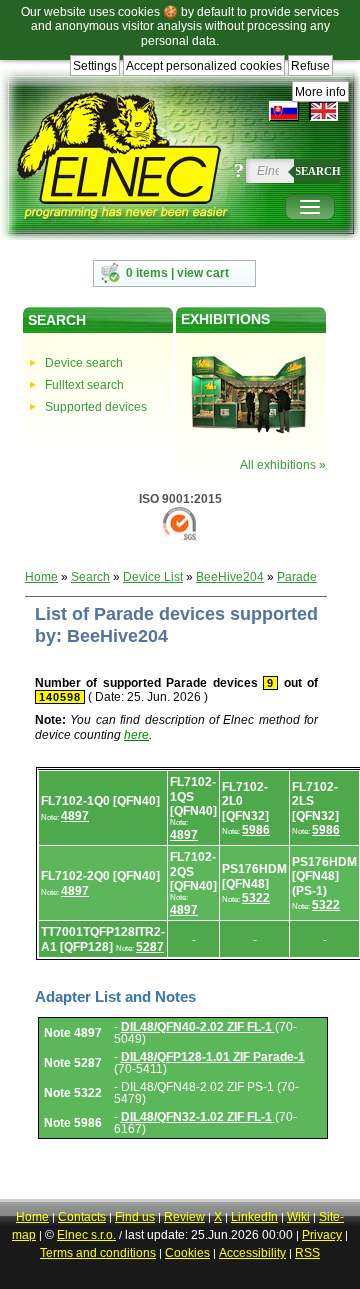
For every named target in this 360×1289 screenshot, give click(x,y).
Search (318, 171)
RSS (307, 1253)
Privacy (322, 1235)
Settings (95, 66)
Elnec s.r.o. (86, 1235)
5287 (150, 947)
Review (184, 1217)
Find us (135, 1217)
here (136, 735)
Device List (153, 577)
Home (41, 577)
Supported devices (96, 407)
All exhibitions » (283, 465)
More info (320, 92)
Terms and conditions (98, 1253)
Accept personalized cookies (204, 66)
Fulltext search (84, 385)
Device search (84, 363)
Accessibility (252, 1253)
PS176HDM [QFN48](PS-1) (324, 876)
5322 (256, 898)
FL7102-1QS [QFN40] (193, 796)
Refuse (310, 66)
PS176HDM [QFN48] (254, 876)
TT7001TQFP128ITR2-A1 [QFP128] (103, 939)
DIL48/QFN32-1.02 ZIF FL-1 (198, 1117)
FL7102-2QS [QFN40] (193, 871)
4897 (75, 816)
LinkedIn (254, 1217)
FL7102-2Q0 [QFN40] (100, 876)
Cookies (187, 1253)
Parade (297, 577)
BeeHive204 (230, 577)
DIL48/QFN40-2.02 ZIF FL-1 (198, 1027)
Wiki (298, 1217)
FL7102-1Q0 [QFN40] (100, 801)
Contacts (82, 1217)
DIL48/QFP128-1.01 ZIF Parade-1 (213, 1057)
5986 (256, 830)
